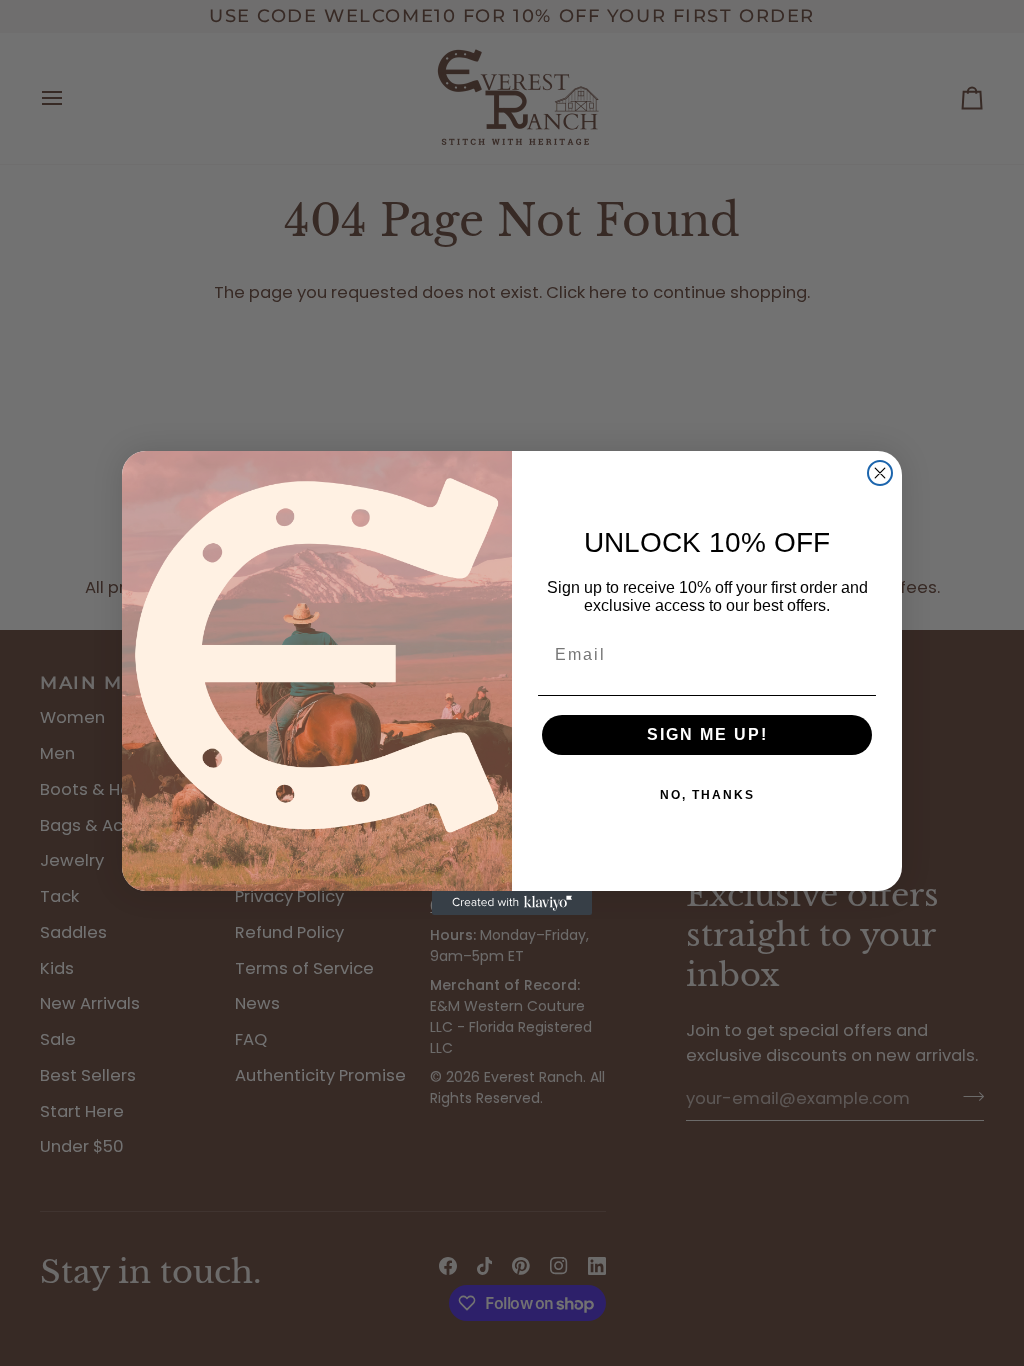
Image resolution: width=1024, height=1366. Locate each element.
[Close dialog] (880, 473)
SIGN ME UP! (707, 734)
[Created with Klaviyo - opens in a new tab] (512, 903)
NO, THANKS (707, 795)
